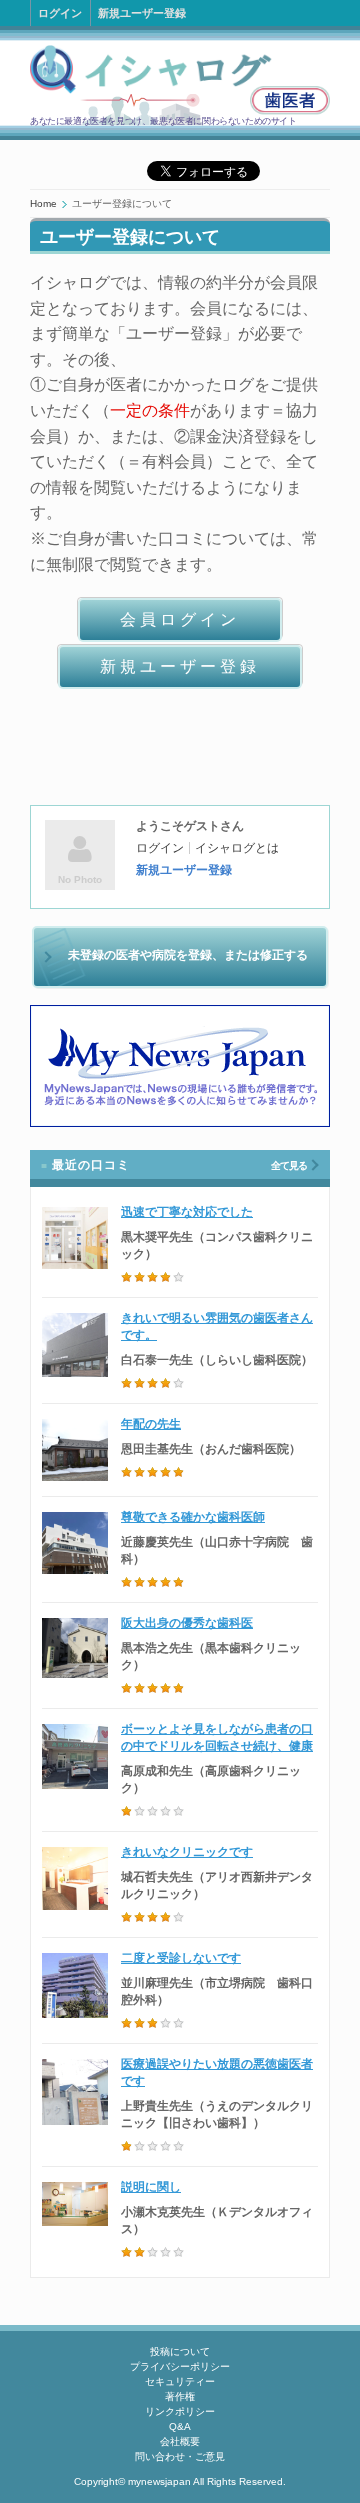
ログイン (60, 13)
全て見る (289, 1165)
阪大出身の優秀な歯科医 (187, 1623)
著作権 (180, 2396)
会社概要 (180, 2441)
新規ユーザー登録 (142, 13)
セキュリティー (180, 2381)
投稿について (180, 2351)
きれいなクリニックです (187, 1852)
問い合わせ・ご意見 (180, 2456)
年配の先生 (151, 1424)
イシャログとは (237, 848)
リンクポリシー (180, 2411)
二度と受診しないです (181, 1958)
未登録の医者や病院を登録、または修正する (188, 955)
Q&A (180, 2426)
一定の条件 (150, 410)
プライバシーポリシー (180, 2366)
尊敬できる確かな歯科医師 (193, 1517)
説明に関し (151, 2187)
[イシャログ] (180, 84)
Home (43, 203)
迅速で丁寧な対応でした (187, 1212)
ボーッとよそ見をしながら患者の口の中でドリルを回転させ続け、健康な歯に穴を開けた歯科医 (217, 1746)
